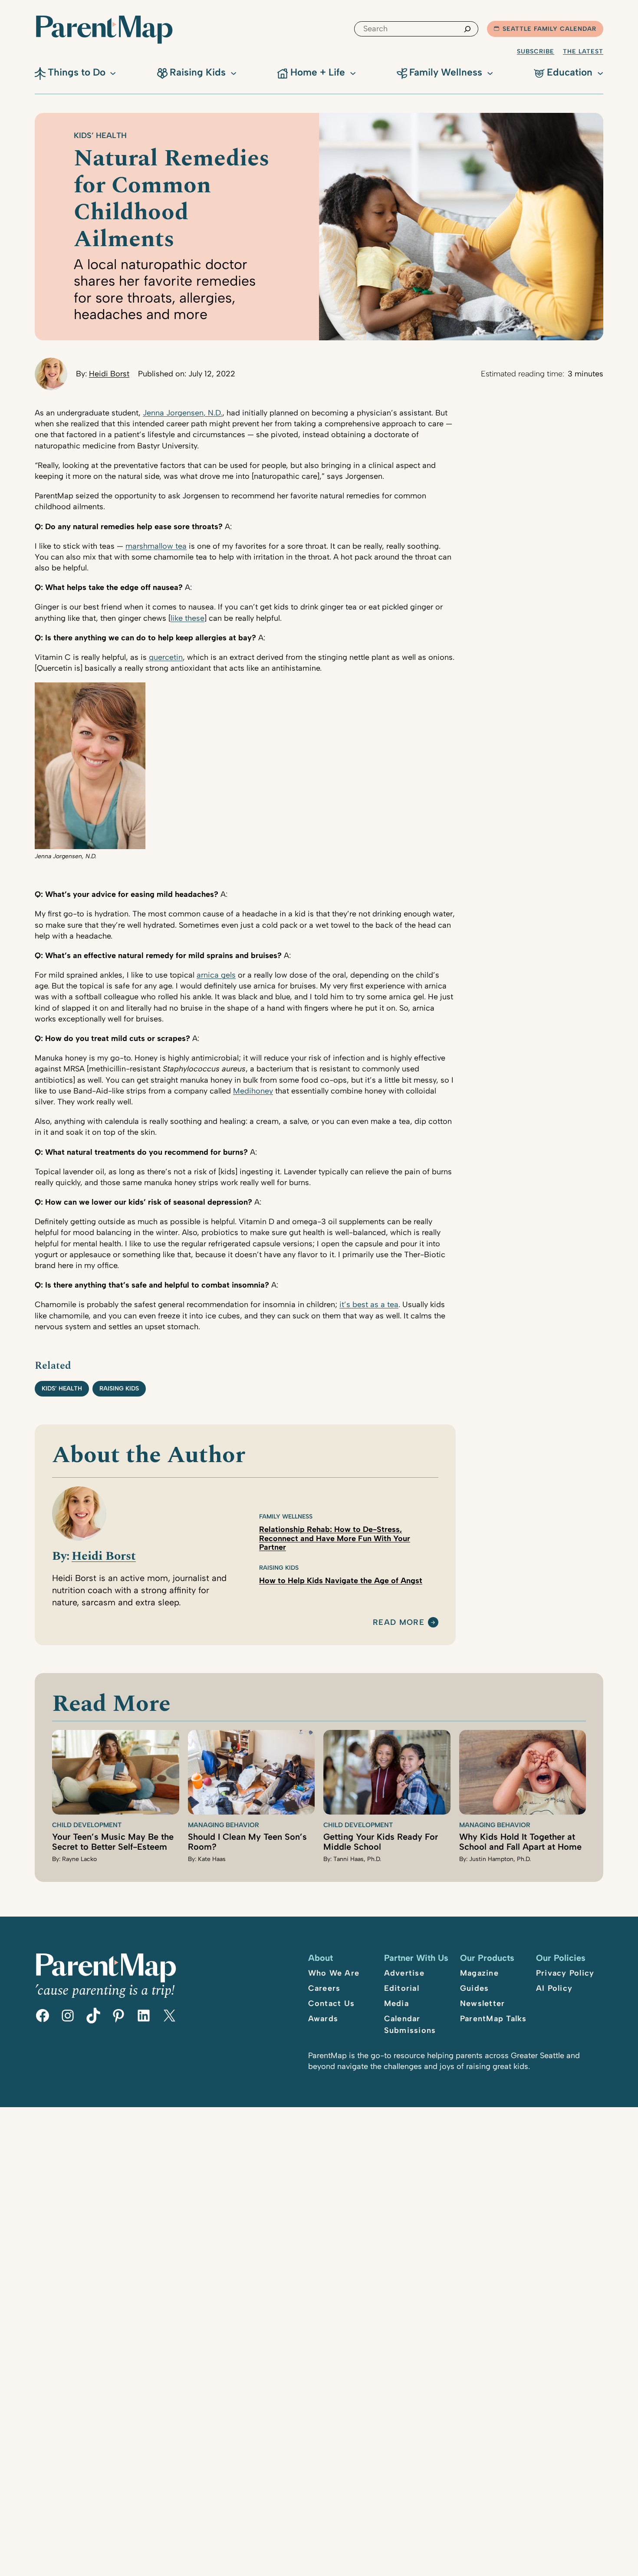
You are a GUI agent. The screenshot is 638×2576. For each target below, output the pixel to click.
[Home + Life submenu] (353, 72)
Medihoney (253, 1091)
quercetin (166, 657)
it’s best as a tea (369, 1304)
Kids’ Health (100, 135)
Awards (323, 2019)
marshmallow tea (156, 546)
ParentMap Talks (493, 2019)
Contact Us (332, 2003)
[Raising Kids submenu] (233, 72)
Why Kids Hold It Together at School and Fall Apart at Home (520, 1842)
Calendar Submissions (410, 2024)
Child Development (87, 1825)
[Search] (467, 29)
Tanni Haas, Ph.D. (357, 1859)
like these (187, 618)
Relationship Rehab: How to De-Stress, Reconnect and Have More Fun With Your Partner (335, 1538)
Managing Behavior (224, 1825)
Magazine (479, 1973)
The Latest (583, 51)
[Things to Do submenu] (113, 72)
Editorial (402, 1988)
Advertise (404, 1973)
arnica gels (216, 975)
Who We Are (334, 1973)
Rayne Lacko (79, 1859)
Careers (324, 1988)
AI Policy (554, 1988)
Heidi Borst (109, 374)
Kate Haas (212, 1859)
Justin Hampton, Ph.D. (500, 1859)
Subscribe (536, 51)
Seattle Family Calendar (549, 29)
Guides (475, 1988)
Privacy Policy (565, 1973)
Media (396, 2003)
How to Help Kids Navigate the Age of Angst (341, 1581)
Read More (399, 1623)
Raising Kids (119, 1388)
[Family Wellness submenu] (490, 72)
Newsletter (483, 2003)
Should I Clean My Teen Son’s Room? (247, 1842)
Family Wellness (286, 1517)
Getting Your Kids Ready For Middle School (381, 1842)
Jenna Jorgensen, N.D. (183, 413)
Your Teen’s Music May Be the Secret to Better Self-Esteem (113, 1842)
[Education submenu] (600, 72)
